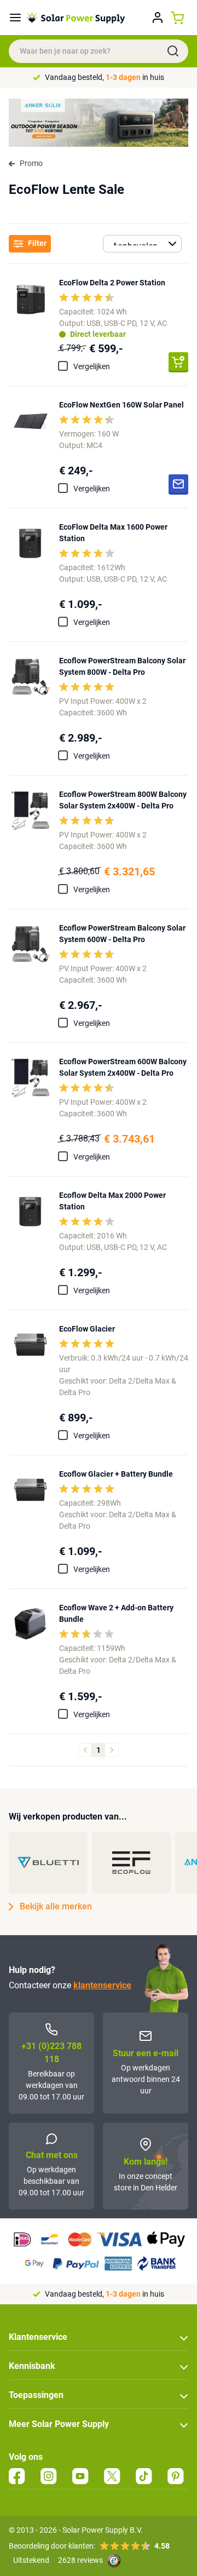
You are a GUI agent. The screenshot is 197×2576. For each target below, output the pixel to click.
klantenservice (102, 1985)
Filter (37, 243)
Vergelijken (92, 366)
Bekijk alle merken (56, 1906)
